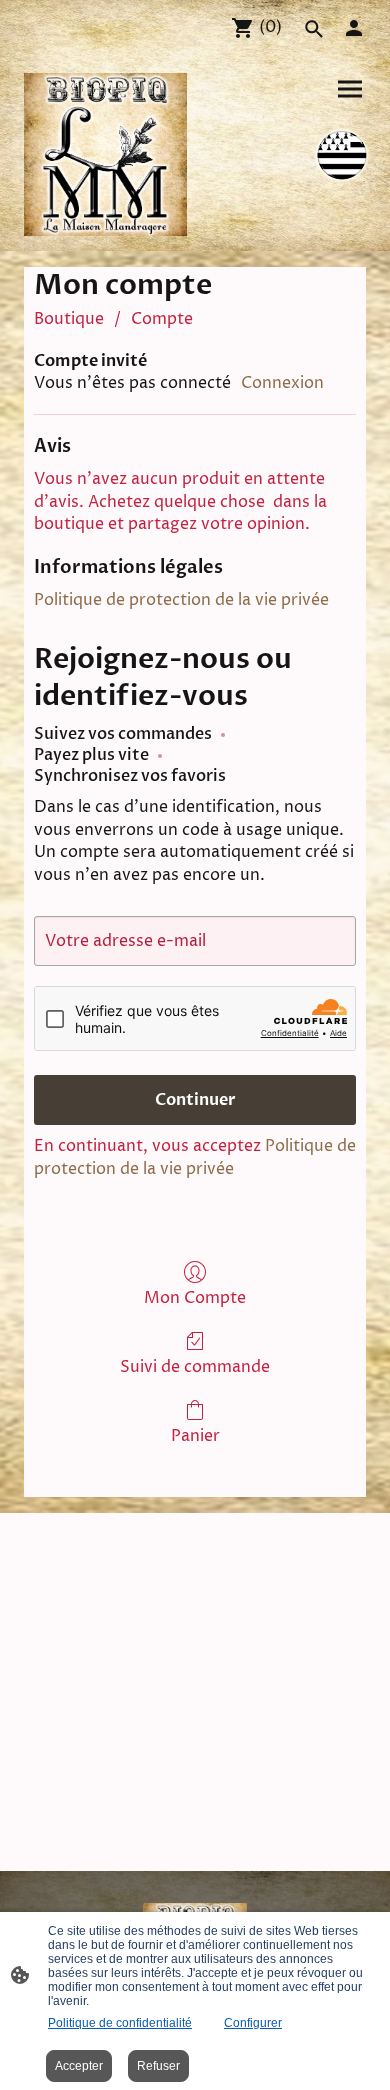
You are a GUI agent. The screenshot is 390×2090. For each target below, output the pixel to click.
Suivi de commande (195, 1366)
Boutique (69, 319)
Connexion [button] (282, 383)
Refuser (158, 2066)
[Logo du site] (105, 154)
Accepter (79, 2066)
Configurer (253, 2023)
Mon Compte (195, 1297)
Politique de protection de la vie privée (181, 600)
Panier (195, 1435)
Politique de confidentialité (120, 2023)
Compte (162, 319)
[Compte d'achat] (354, 28)
